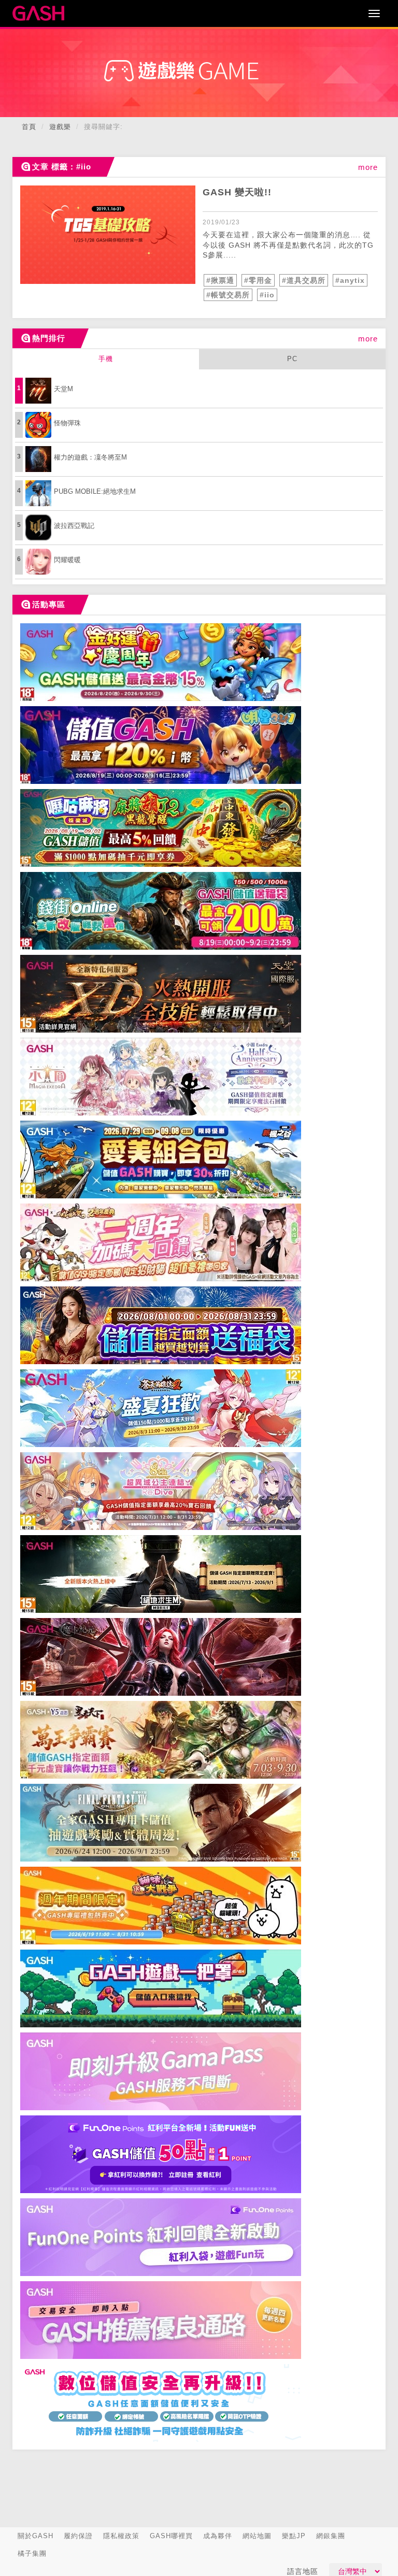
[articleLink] (108, 235)
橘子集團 (32, 2553)
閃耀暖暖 (67, 560)
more (368, 167)
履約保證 (78, 2536)
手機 (106, 359)
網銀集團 (331, 2536)
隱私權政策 (121, 2536)
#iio (267, 295)
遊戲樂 (60, 127)
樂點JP (294, 2536)
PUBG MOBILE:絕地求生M (95, 491)
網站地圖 (257, 2536)
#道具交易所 (304, 280)
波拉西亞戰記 (74, 526)
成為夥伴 (218, 2536)
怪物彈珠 (67, 423)
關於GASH (35, 2536)
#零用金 (258, 280)
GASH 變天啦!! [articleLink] (237, 192)
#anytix (350, 280)
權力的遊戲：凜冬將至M (90, 457)
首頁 (29, 127)
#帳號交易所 (228, 295)
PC (292, 359)
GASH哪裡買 (171, 2536)
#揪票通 (220, 280)
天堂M (63, 389)
